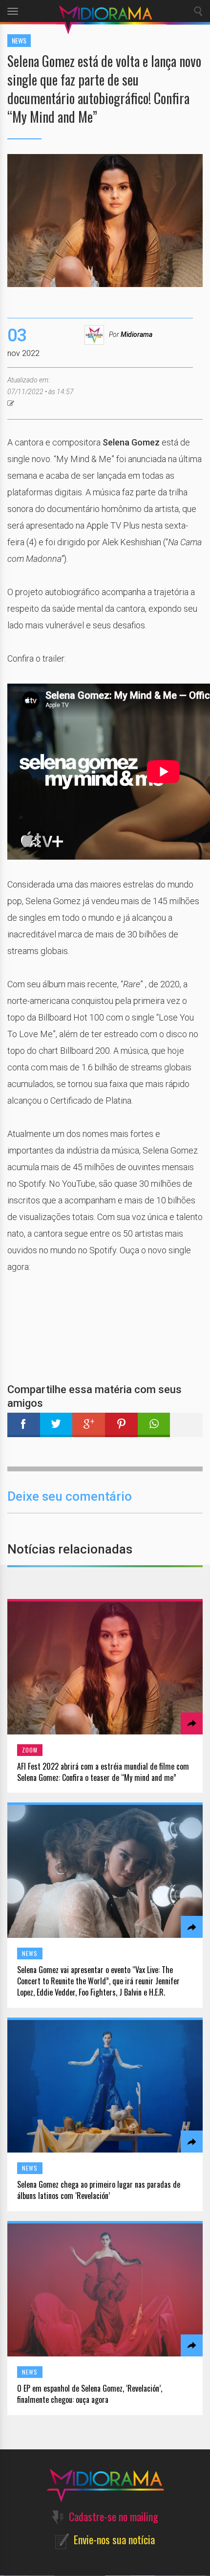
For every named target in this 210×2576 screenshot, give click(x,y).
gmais (89, 1425)
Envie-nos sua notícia (114, 2539)
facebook (24, 1425)
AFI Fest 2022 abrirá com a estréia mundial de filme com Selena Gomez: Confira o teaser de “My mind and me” (103, 1772)
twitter (56, 1425)
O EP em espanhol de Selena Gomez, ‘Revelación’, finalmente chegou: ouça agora (90, 2394)
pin (121, 1425)
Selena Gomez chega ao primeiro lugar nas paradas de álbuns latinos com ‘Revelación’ (99, 2190)
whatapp (154, 1425)
